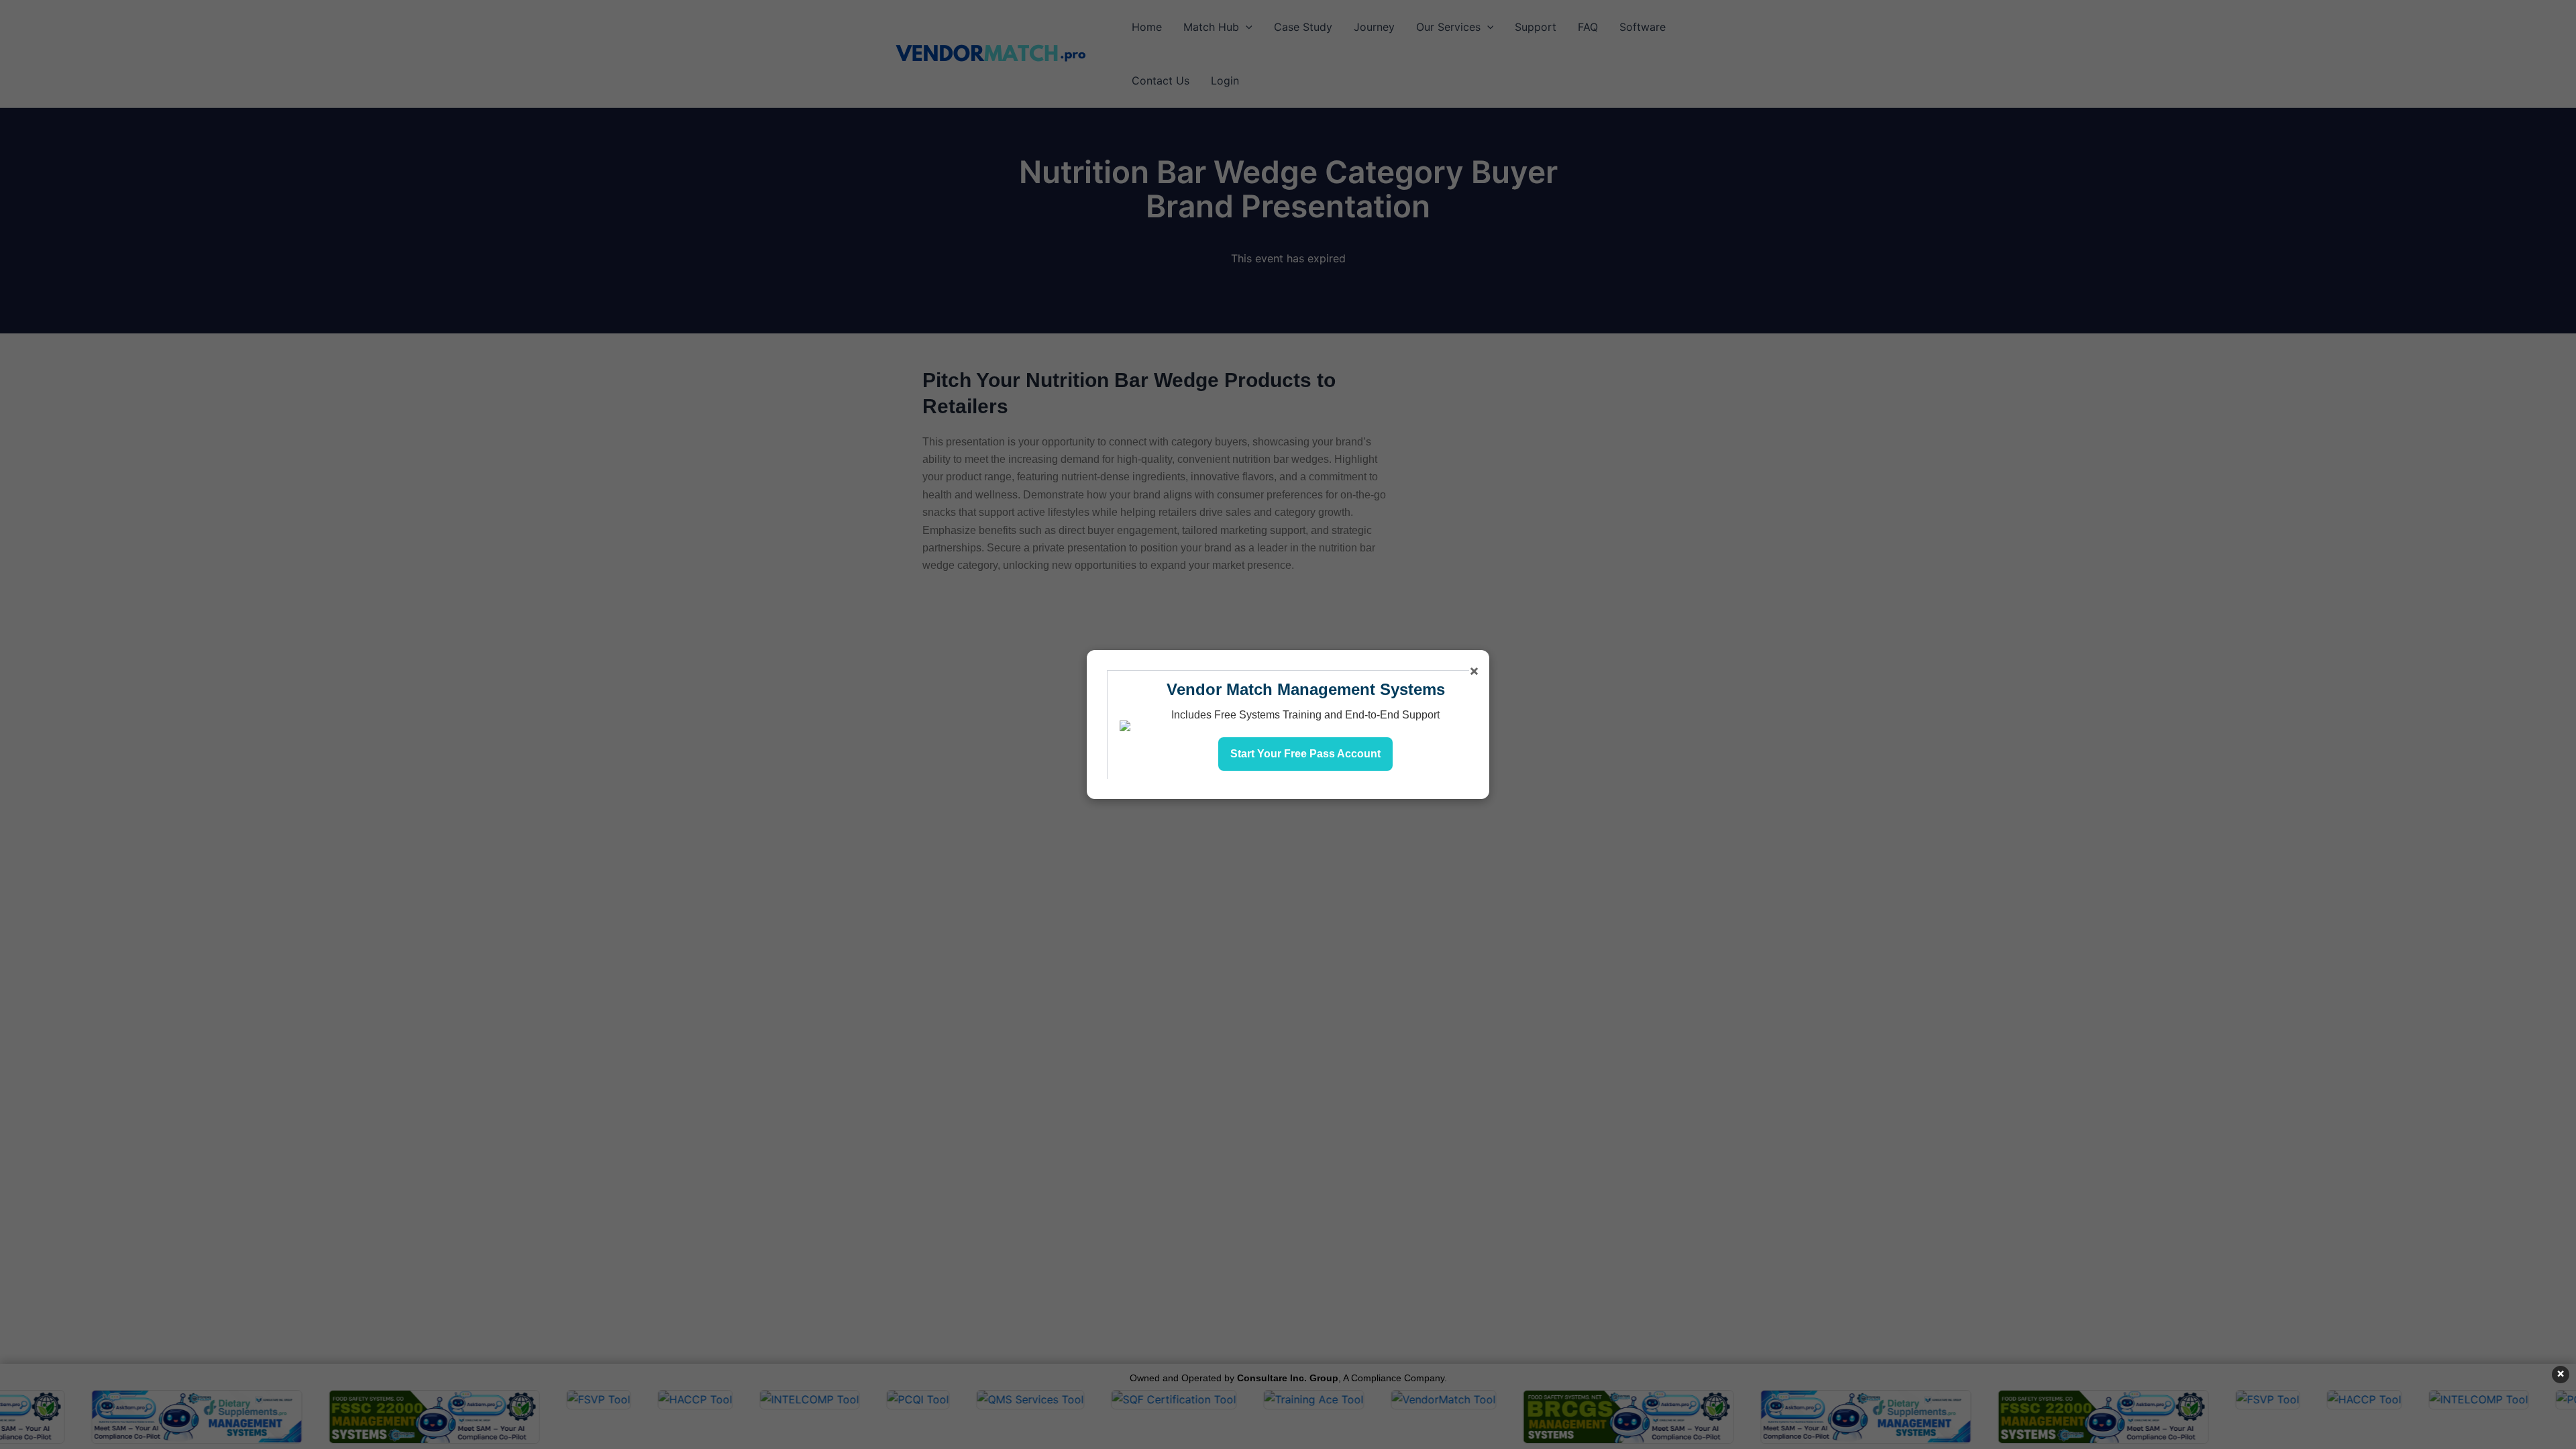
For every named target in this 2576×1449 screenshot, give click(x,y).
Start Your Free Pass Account (1305, 754)
